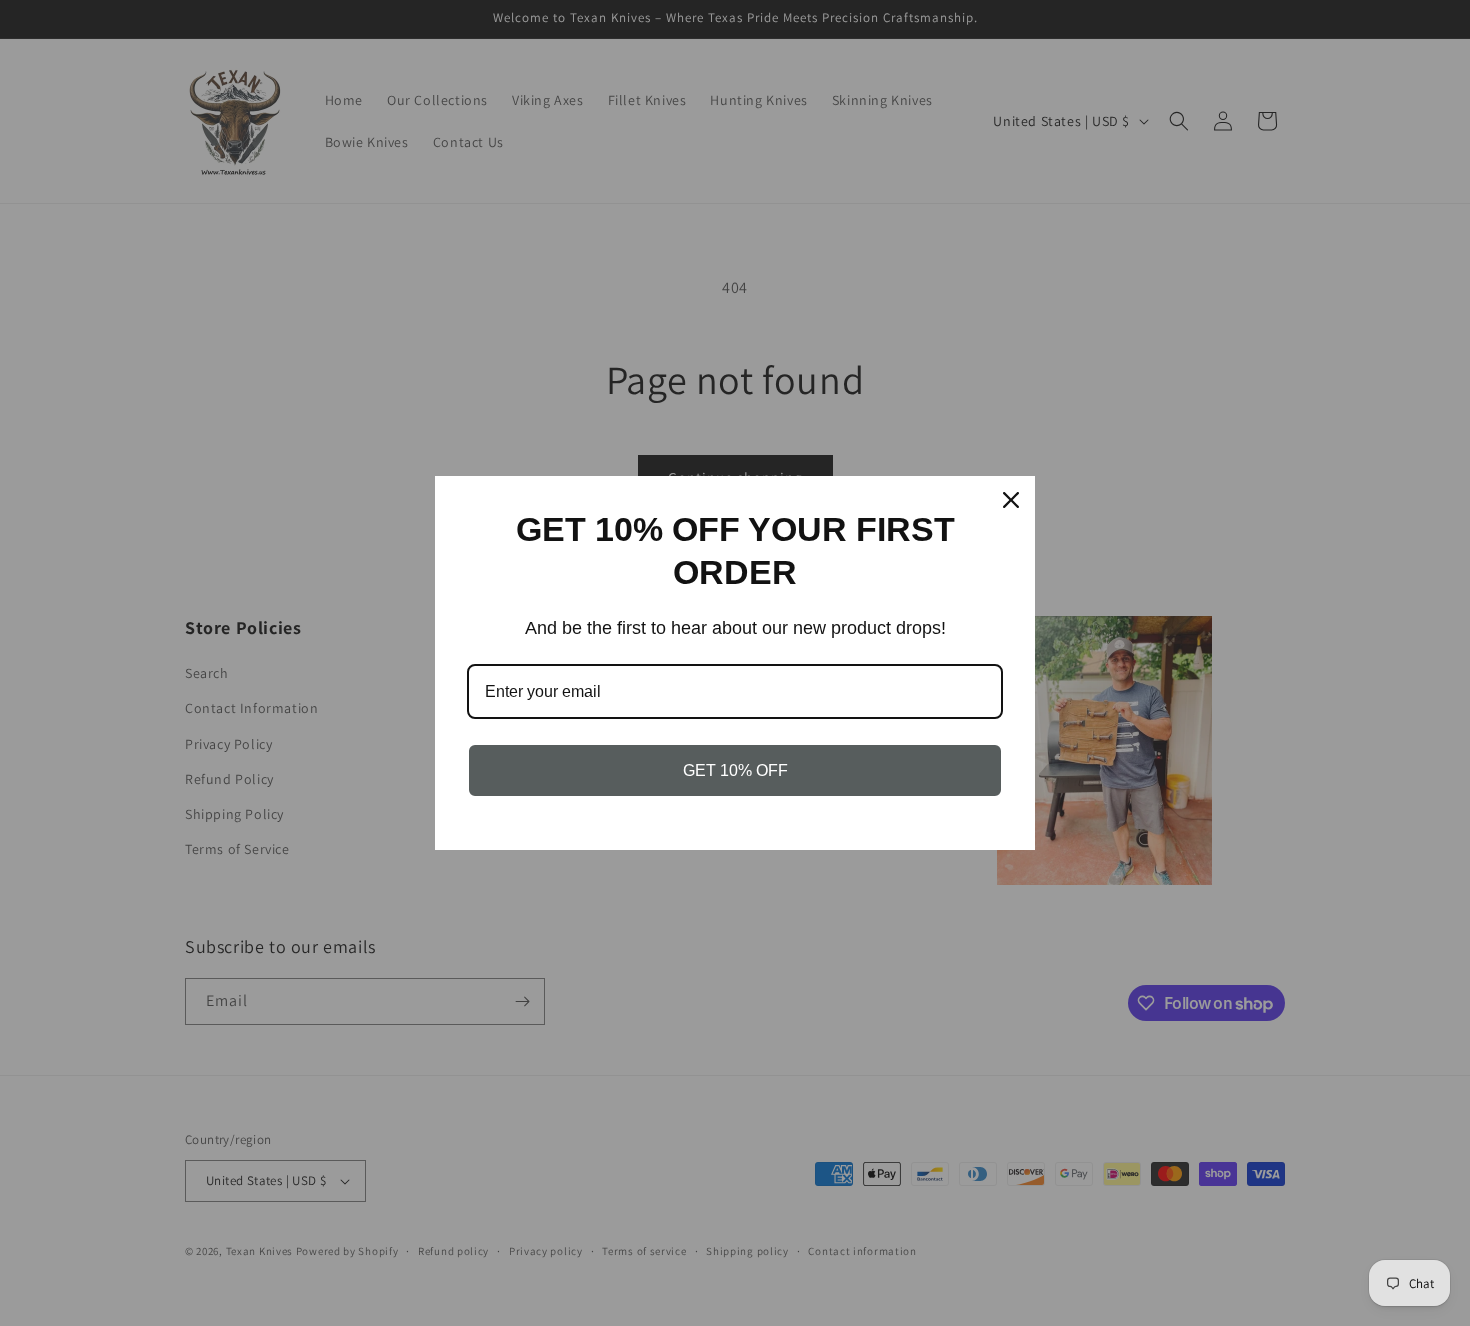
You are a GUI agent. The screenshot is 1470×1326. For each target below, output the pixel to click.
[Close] (1011, 500)
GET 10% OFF (735, 770)
